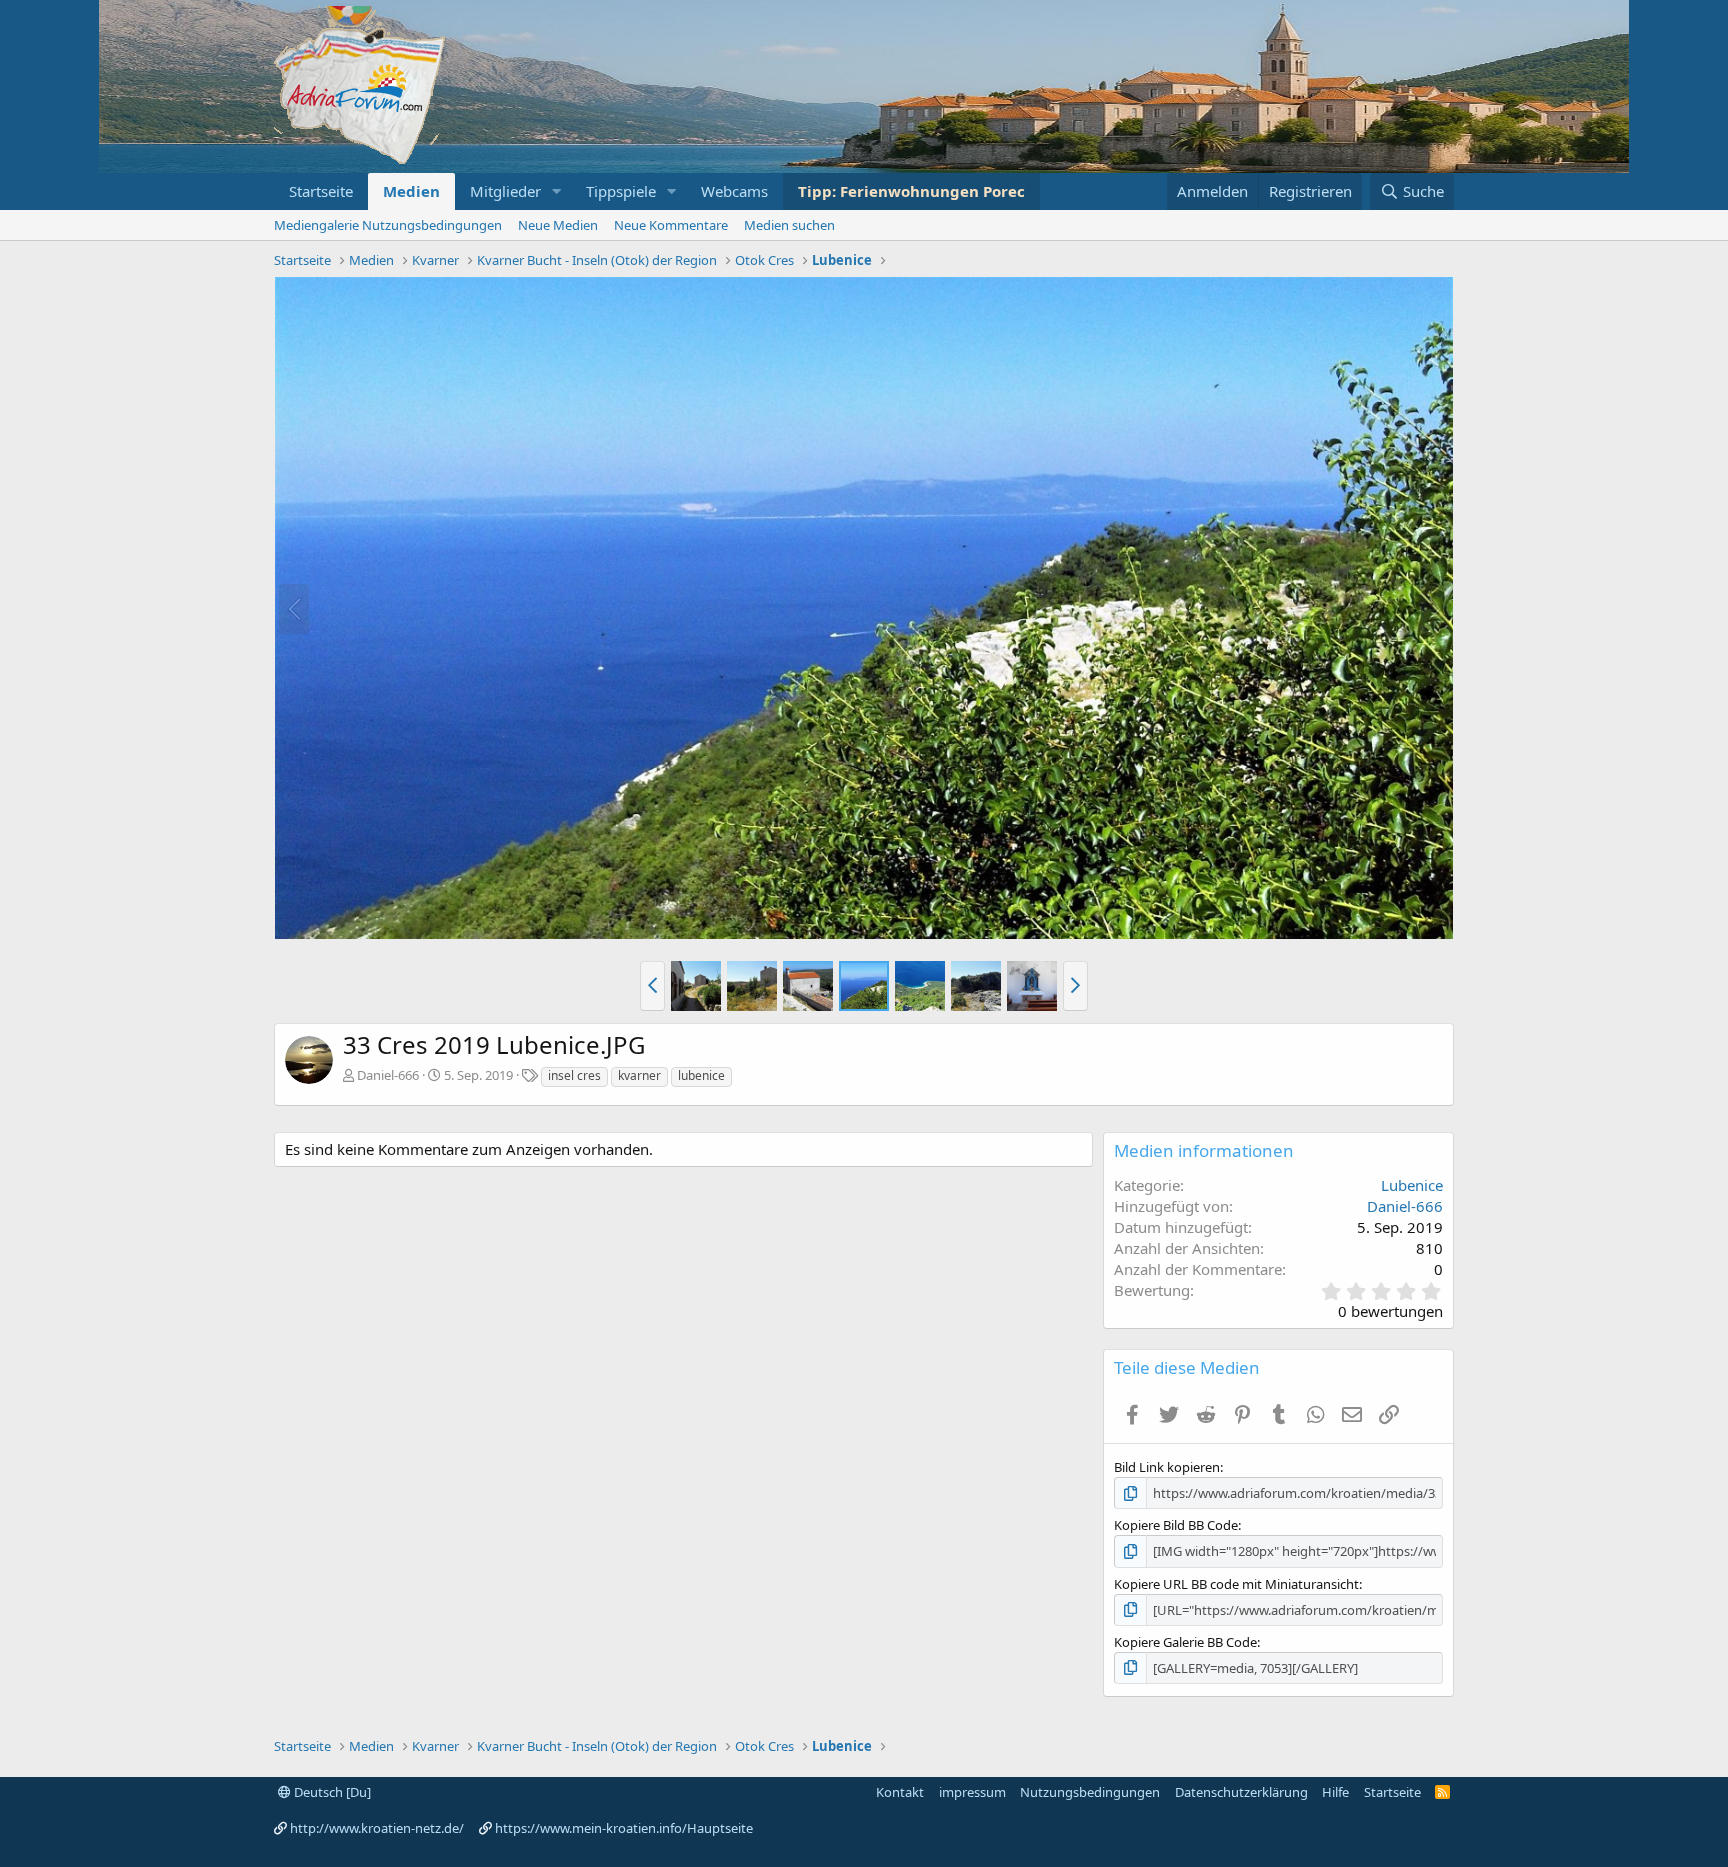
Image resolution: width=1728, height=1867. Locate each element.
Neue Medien (558, 225)
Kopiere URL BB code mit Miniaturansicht (1236, 1584)
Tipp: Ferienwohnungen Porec (911, 191)
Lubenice (1412, 1185)
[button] (557, 191)
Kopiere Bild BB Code (1176, 1525)
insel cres (574, 1075)
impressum (972, 1792)
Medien (411, 191)
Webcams (734, 191)
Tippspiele (621, 191)
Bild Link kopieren (1167, 1467)
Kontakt (900, 1792)
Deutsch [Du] (331, 1792)
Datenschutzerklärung (1241, 1792)
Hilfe (1335, 1792)
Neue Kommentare (671, 225)
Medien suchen (789, 225)
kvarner (639, 1075)
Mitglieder (505, 191)
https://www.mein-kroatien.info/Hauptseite (624, 1828)
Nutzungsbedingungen (1090, 1792)
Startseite (321, 191)
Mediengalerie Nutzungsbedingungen (388, 225)
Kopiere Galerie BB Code (1185, 1642)
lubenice (701, 1075)
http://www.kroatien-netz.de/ (377, 1828)
